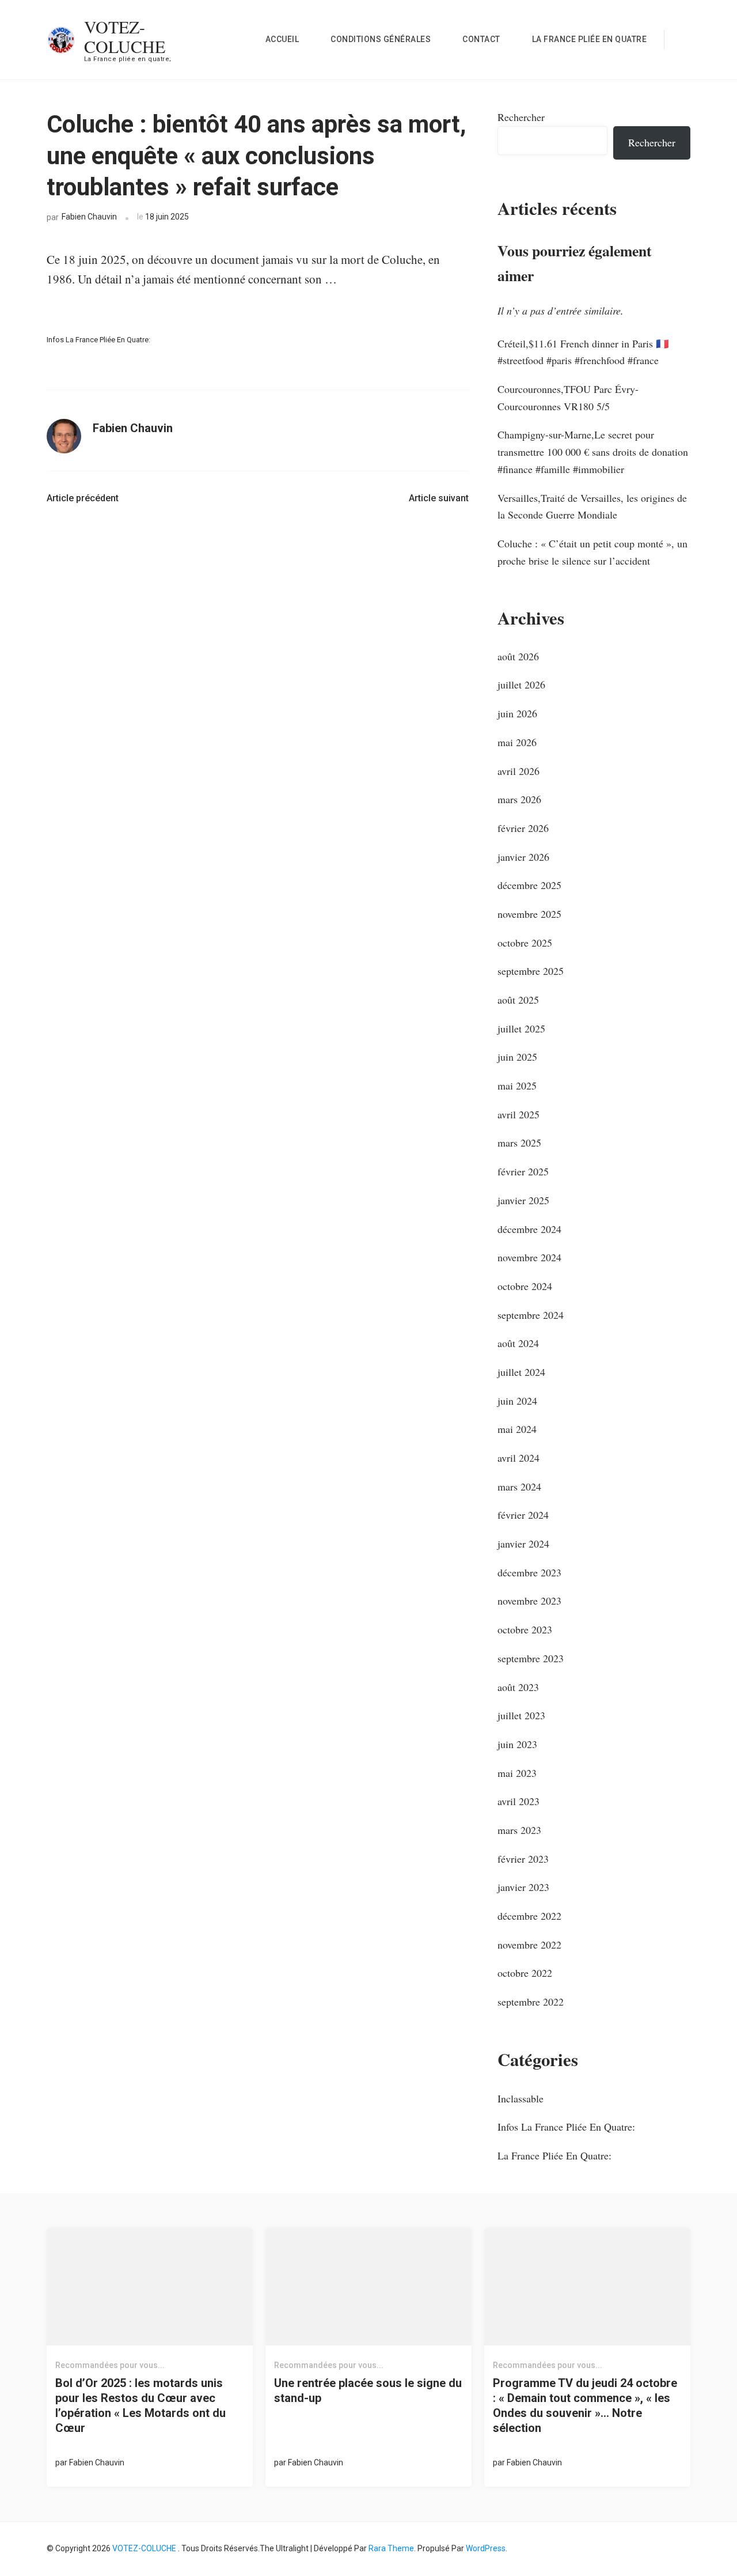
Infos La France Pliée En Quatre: (98, 340)
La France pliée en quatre (590, 39)
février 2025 (523, 1171)
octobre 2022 (525, 1973)
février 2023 (523, 1859)
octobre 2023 (525, 1629)
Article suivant (439, 498)
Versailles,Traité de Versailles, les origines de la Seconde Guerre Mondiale (592, 506)
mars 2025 (519, 1143)
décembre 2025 (529, 885)
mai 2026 (517, 742)
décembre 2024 (529, 1229)
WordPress (486, 2548)
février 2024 (523, 1515)
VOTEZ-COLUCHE (125, 36)
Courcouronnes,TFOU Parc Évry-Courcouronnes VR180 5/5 (568, 398)
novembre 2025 (529, 914)
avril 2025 (518, 1114)
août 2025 (518, 1000)
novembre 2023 (529, 1601)
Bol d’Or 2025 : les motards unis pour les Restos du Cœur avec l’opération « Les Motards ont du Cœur (140, 2405)
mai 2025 (517, 1085)
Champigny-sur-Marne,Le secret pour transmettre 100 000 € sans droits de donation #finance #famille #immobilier (593, 451)
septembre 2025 (531, 971)
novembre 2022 (529, 1945)
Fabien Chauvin (89, 217)
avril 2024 (518, 1458)
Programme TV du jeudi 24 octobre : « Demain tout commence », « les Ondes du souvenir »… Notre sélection (585, 2405)
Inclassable (521, 2098)
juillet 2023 (521, 1715)
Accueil (282, 39)
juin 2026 (517, 713)
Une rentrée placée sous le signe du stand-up (368, 2390)
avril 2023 (518, 1801)
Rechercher (521, 117)
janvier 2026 (523, 857)
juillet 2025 (521, 1028)
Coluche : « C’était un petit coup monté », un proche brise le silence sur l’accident (592, 552)
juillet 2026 (521, 684)
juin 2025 (517, 1057)
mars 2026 (519, 799)
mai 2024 (517, 1429)
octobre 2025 (525, 943)
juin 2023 (517, 1744)
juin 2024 (517, 1401)
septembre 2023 (531, 1658)
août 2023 (518, 1687)
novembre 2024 (529, 1257)
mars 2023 (519, 1830)
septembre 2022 (531, 2002)
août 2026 (518, 656)
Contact (481, 39)
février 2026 (523, 828)
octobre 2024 (525, 1286)
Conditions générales (381, 39)
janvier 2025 (523, 1200)
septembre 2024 (531, 1315)
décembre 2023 (529, 1572)
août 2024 (518, 1343)
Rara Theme (391, 2548)
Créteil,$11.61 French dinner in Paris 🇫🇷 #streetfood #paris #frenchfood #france (583, 352)
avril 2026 (518, 771)
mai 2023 (517, 1773)
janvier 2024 (523, 1544)
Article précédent (83, 498)
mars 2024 (519, 1486)
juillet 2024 (521, 1372)
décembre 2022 (529, 1916)
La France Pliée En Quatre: (554, 2155)
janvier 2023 (523, 1887)
